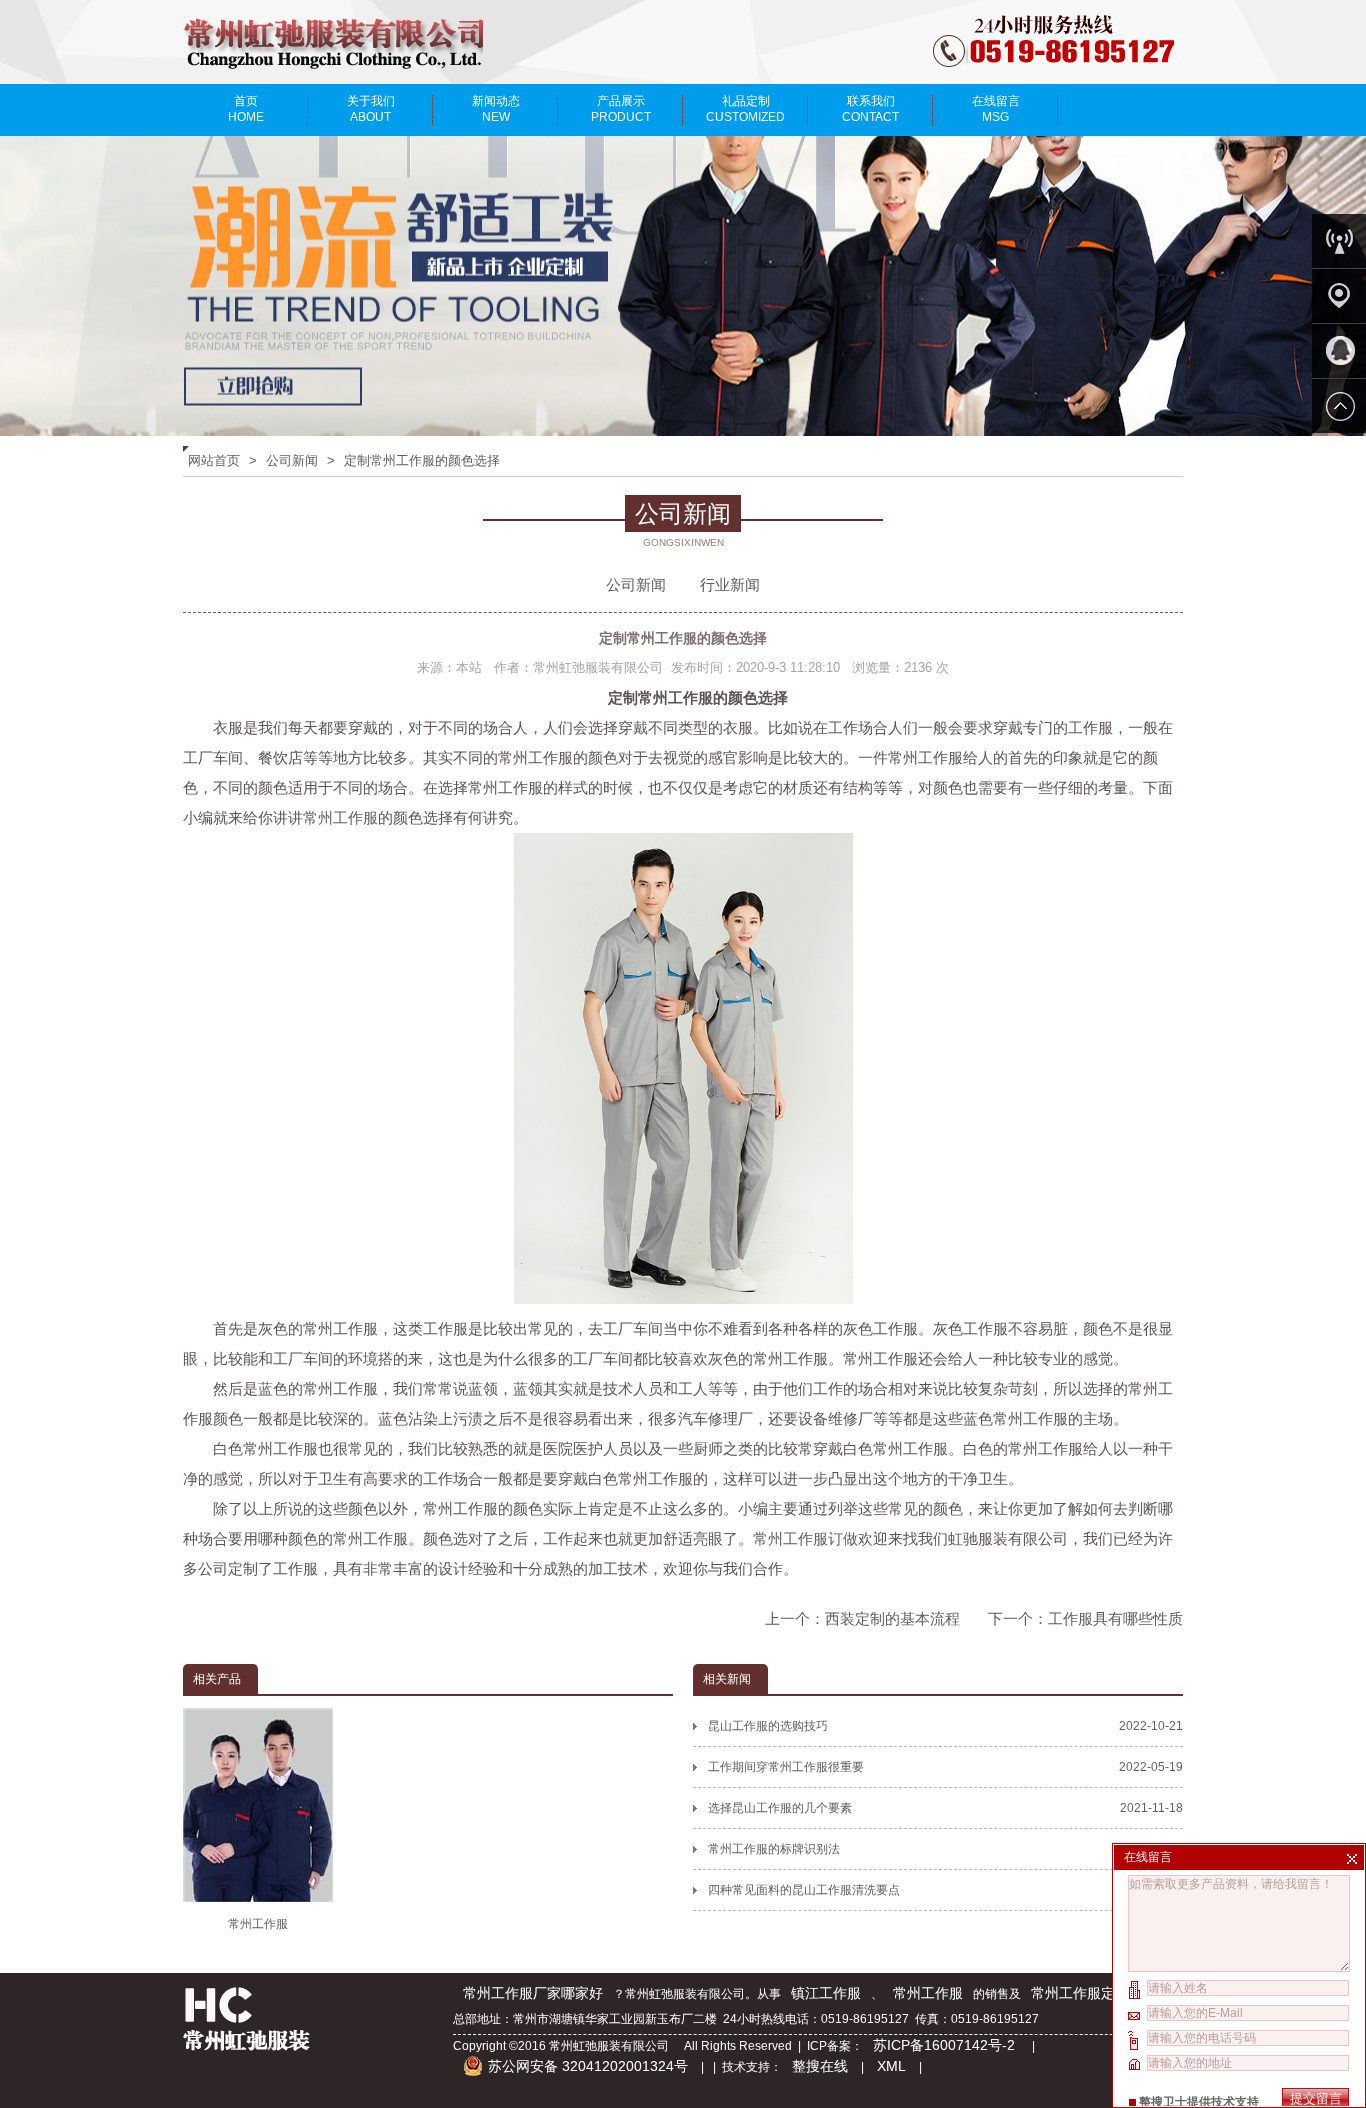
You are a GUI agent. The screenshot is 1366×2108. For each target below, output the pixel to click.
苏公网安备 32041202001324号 (588, 2066)
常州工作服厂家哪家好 (533, 1993)
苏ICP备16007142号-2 (946, 2045)
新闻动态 (496, 109)
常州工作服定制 (1080, 1993)
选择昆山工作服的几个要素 (945, 1808)
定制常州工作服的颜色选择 (422, 460)
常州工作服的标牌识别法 (945, 1849)
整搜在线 (820, 2066)
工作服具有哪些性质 (1115, 1618)
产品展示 (621, 109)
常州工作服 (340, 817)
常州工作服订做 (805, 1538)
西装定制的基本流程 (892, 1618)
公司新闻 (292, 460)
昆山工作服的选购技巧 (945, 1726)
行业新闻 (730, 584)
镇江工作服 (826, 1993)
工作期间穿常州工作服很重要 (945, 1767)
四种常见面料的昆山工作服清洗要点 (945, 1890)
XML (891, 2066)
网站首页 (214, 460)
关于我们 (371, 109)
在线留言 (996, 109)
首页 (246, 109)
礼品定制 (745, 109)
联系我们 (870, 109)
